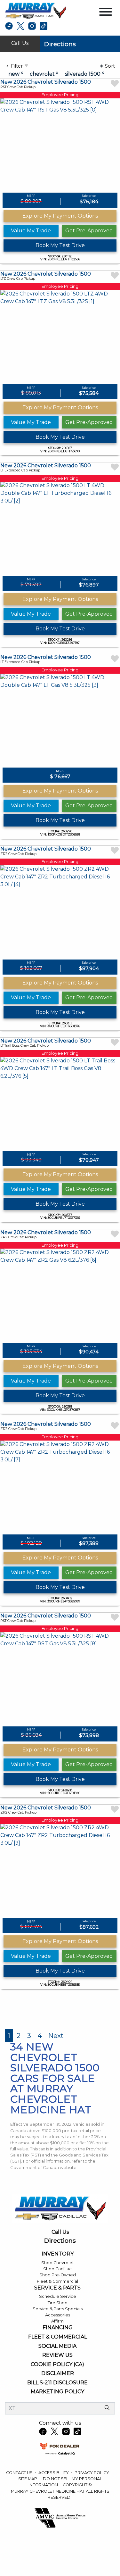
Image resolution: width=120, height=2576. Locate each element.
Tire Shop (58, 2303)
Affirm (57, 2321)
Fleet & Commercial (57, 2281)
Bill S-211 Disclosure (57, 2383)
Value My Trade (31, 231)
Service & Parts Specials (58, 2309)
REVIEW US (57, 2355)
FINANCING (58, 2328)
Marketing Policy (57, 2392)
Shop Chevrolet (58, 2263)
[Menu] (106, 13)
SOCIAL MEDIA (57, 2346)
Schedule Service (58, 2296)
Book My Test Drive (60, 245)
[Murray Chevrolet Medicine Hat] (36, 10)
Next (56, 2036)
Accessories (58, 2315)
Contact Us (20, 2473)
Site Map (28, 2479)
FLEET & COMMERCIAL (58, 2337)
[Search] (107, 2408)
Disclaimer (58, 2373)
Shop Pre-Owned (58, 2275)
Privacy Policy (92, 2473)
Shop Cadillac (57, 2269)
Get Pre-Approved (89, 231)
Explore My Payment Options (60, 216)
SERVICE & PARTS (57, 2288)
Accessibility (54, 2473)
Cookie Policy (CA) (57, 2364)
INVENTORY (58, 2254)
